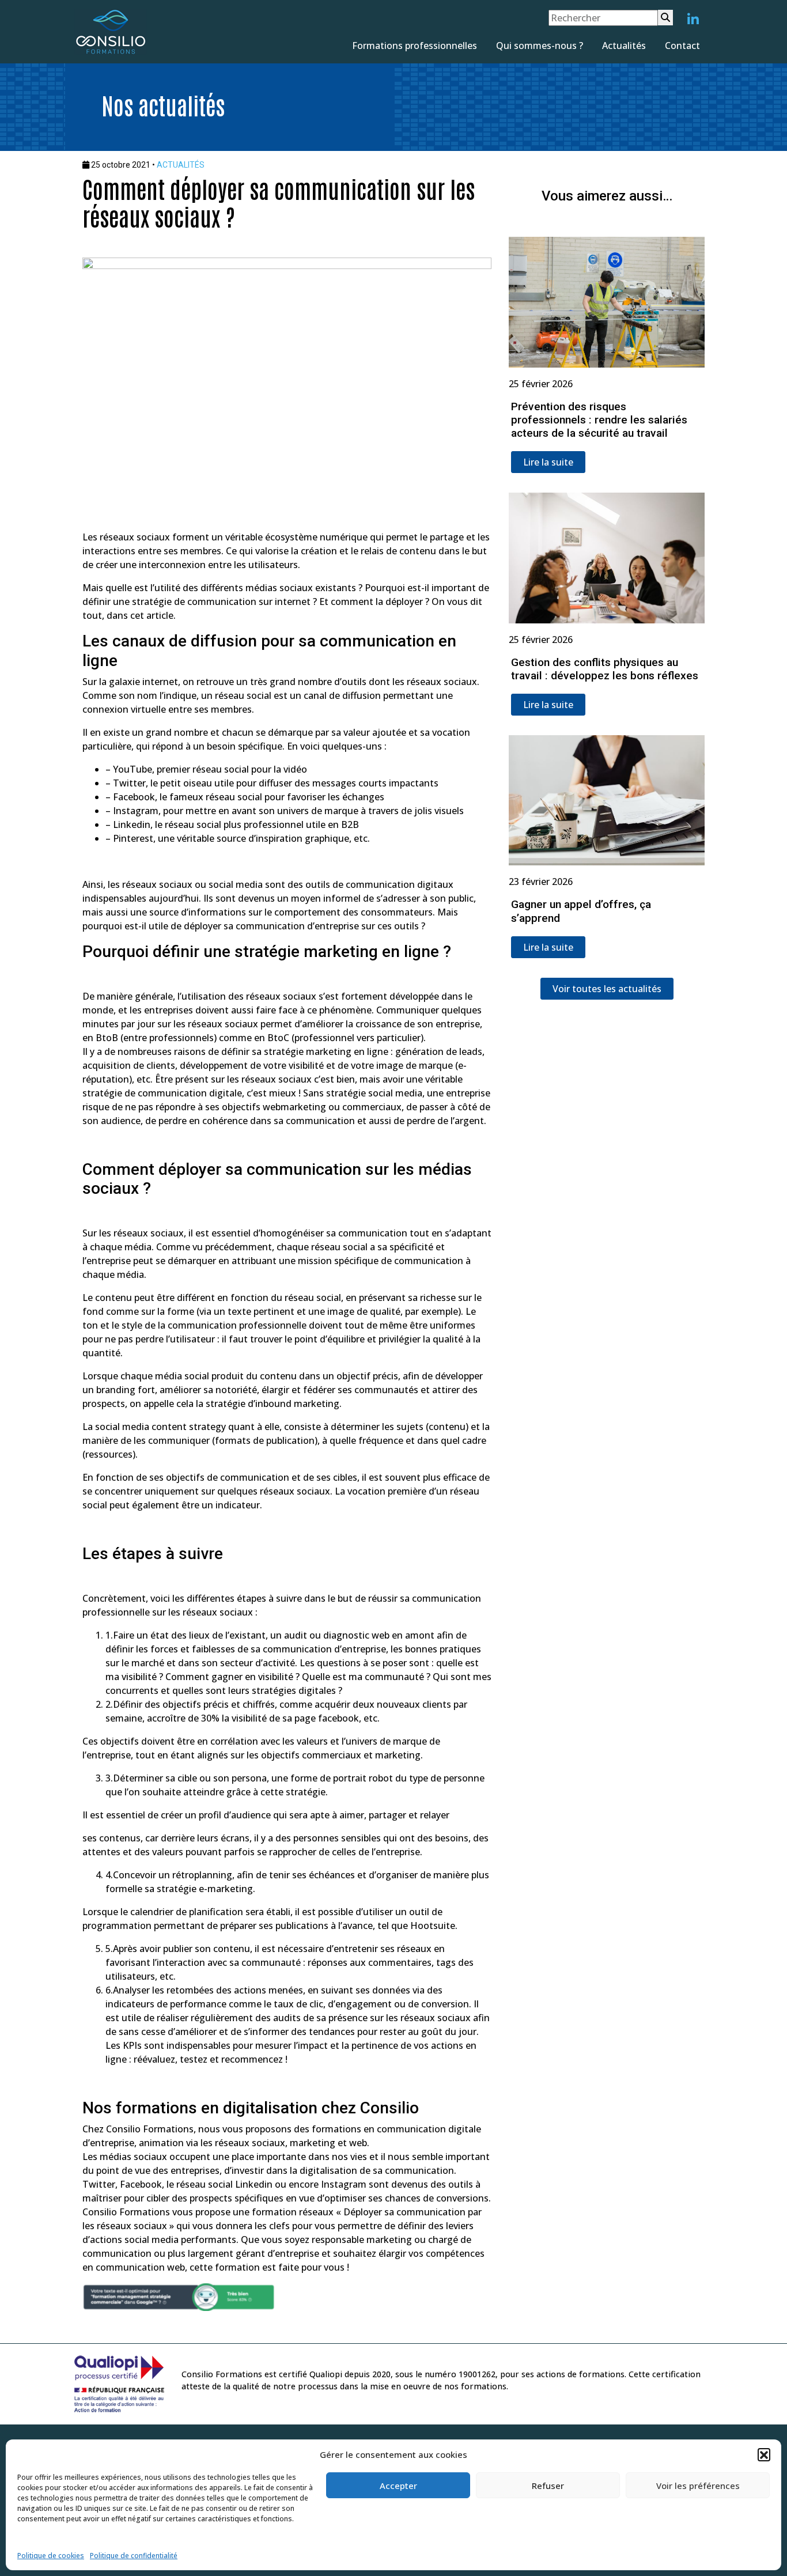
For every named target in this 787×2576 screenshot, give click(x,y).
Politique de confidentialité (134, 2556)
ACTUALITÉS (181, 165)
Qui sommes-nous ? (540, 46)
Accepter (398, 2486)
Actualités (624, 46)
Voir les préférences (698, 2486)
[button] (764, 2454)
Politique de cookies (51, 2556)
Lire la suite (548, 462)
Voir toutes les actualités (607, 989)
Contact (682, 46)
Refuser (548, 2486)
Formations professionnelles (415, 46)
